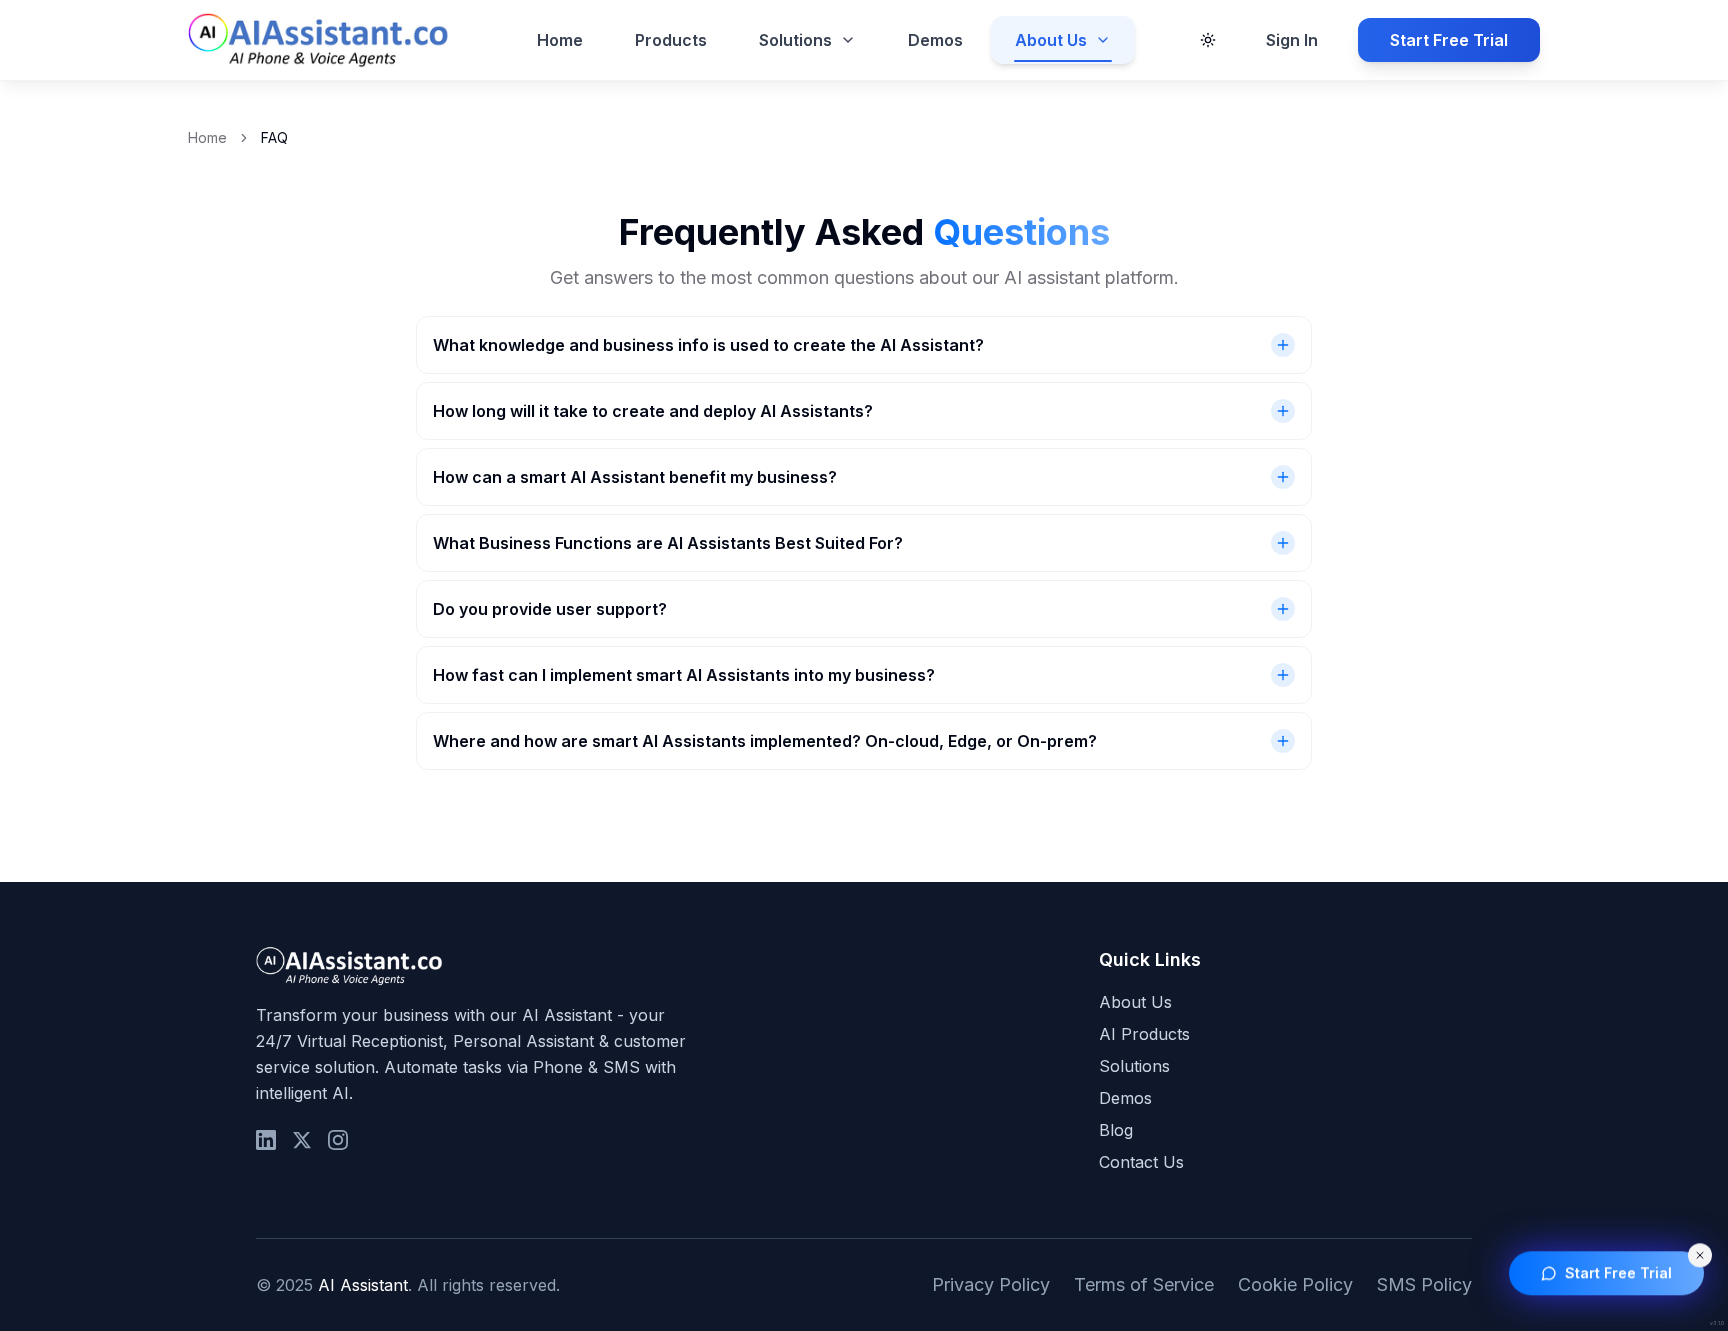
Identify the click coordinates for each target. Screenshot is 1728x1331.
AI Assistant (363, 1285)
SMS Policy (1424, 1284)
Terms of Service (1144, 1284)
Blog (1116, 1130)
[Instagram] (338, 1140)
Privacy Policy (991, 1284)
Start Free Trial (1449, 40)
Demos (935, 40)
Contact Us (1141, 1162)
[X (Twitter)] (302, 1140)
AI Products (1144, 1034)
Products (671, 40)
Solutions (795, 40)
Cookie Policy (1295, 1284)
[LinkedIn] (266, 1140)
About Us (1051, 40)
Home (560, 40)
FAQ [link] (274, 137)
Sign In (1292, 40)
